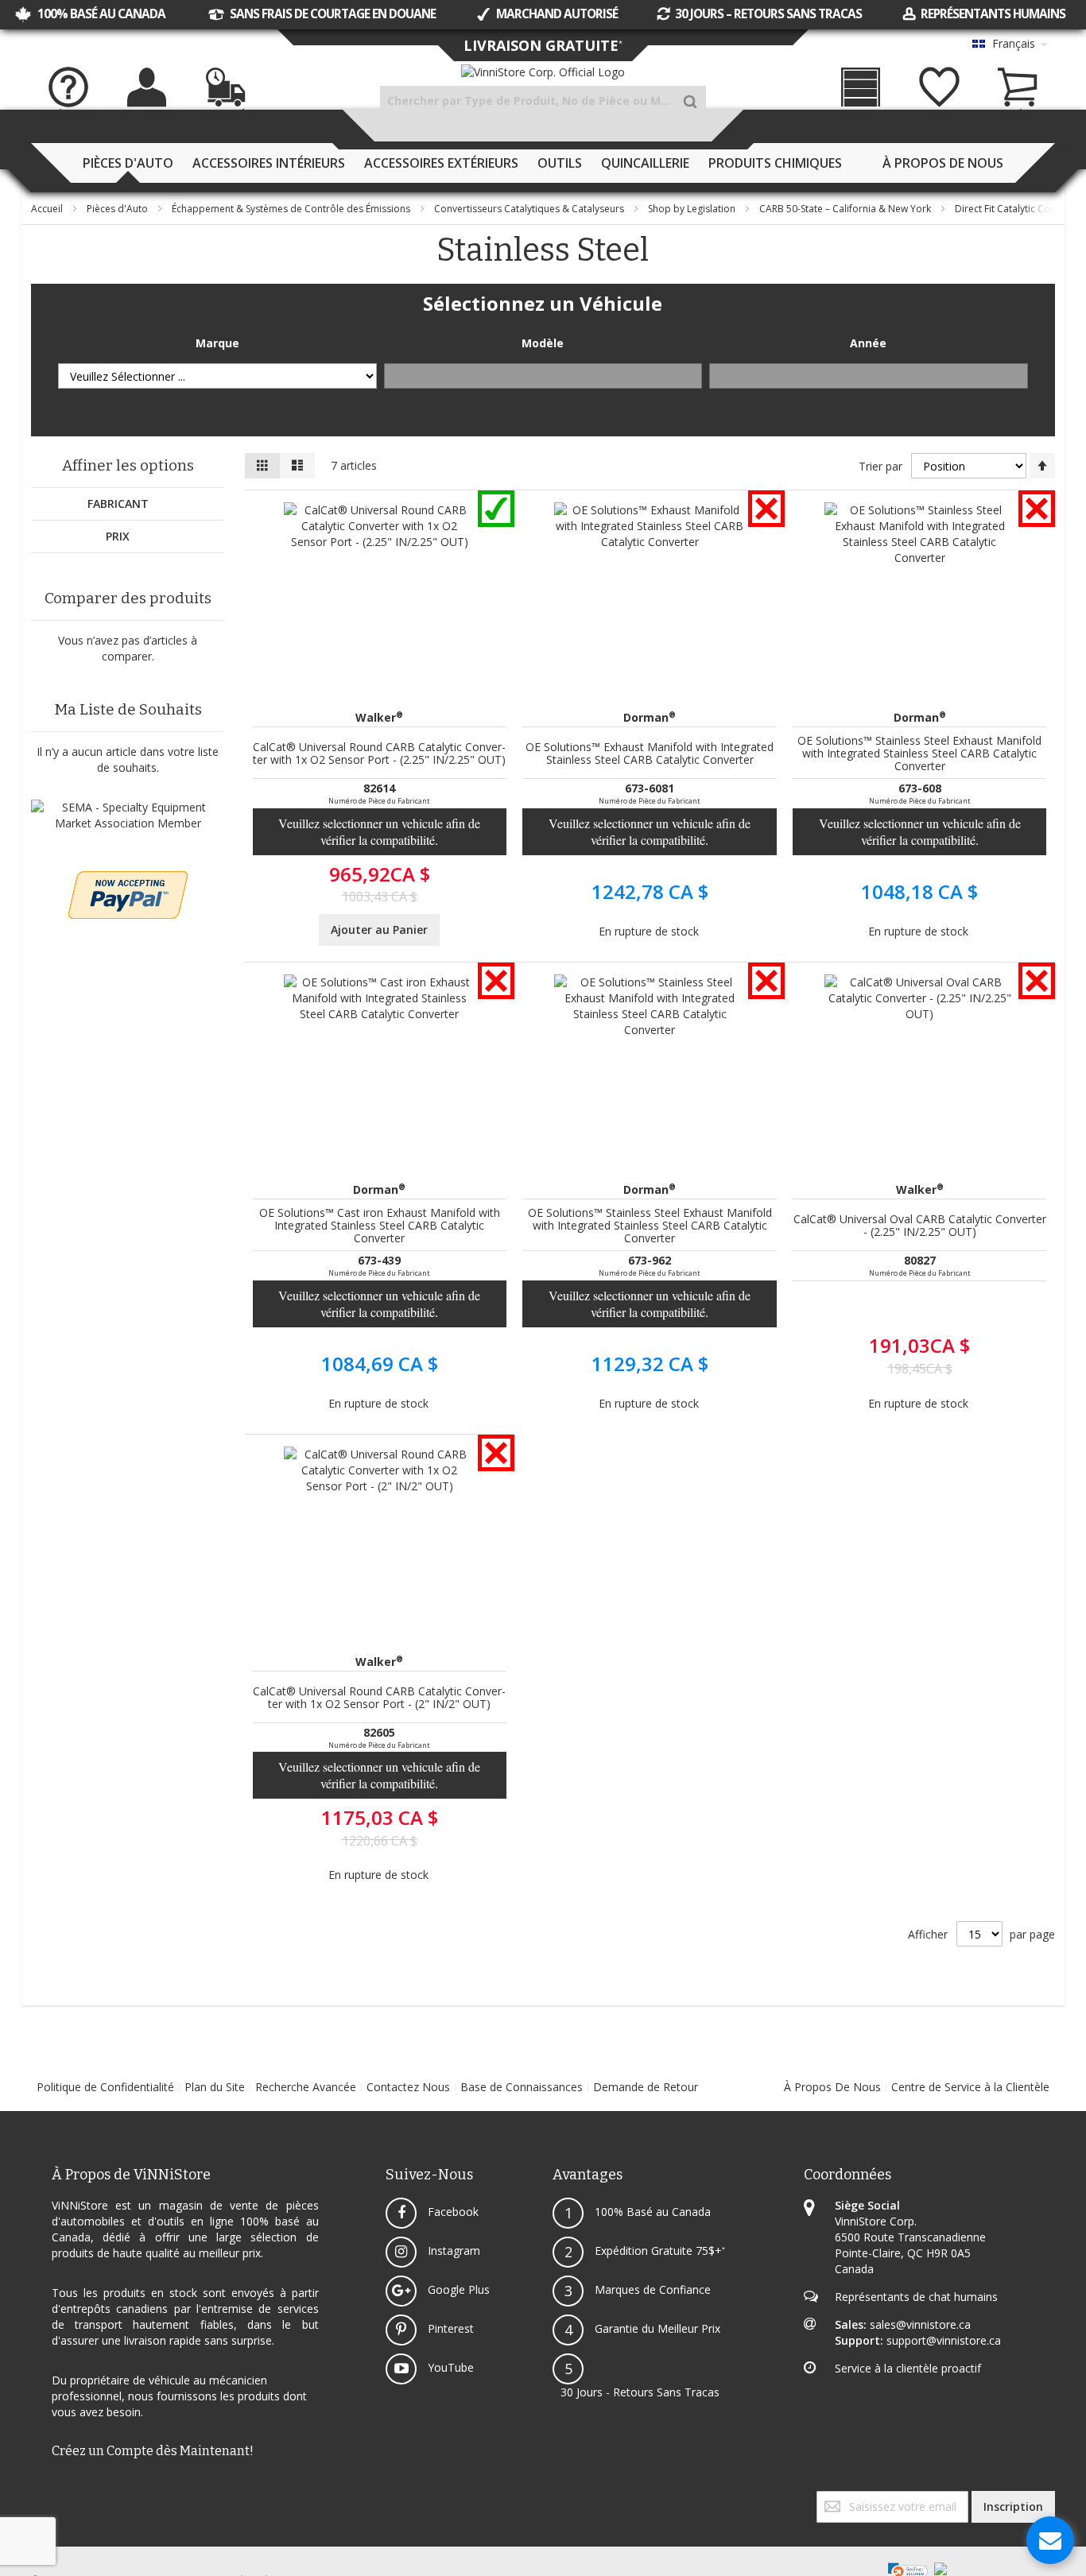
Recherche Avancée (306, 2087)
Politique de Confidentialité (105, 2087)
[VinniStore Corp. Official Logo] (543, 72)
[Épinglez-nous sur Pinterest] (45, 2499)
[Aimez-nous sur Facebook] (33, 2499)
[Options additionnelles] (128, 879)
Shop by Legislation (693, 209)
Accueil (48, 209)
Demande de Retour (646, 2087)
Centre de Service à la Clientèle (970, 2087)
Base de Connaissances (522, 2087)
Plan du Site (215, 2087)
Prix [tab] (118, 536)
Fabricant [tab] (118, 504)
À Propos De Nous (832, 2087)
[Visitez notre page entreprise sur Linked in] (48, 2499)
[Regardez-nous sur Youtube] (42, 2499)
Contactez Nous (408, 2087)
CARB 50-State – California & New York (846, 209)
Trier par (880, 466)
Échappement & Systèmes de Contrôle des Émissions (292, 209)
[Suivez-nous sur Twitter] (36, 2499)
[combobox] (543, 101)
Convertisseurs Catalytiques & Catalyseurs (530, 209)
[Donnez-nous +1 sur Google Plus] (39, 2499)
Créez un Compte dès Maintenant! (153, 2451)
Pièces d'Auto (118, 209)
